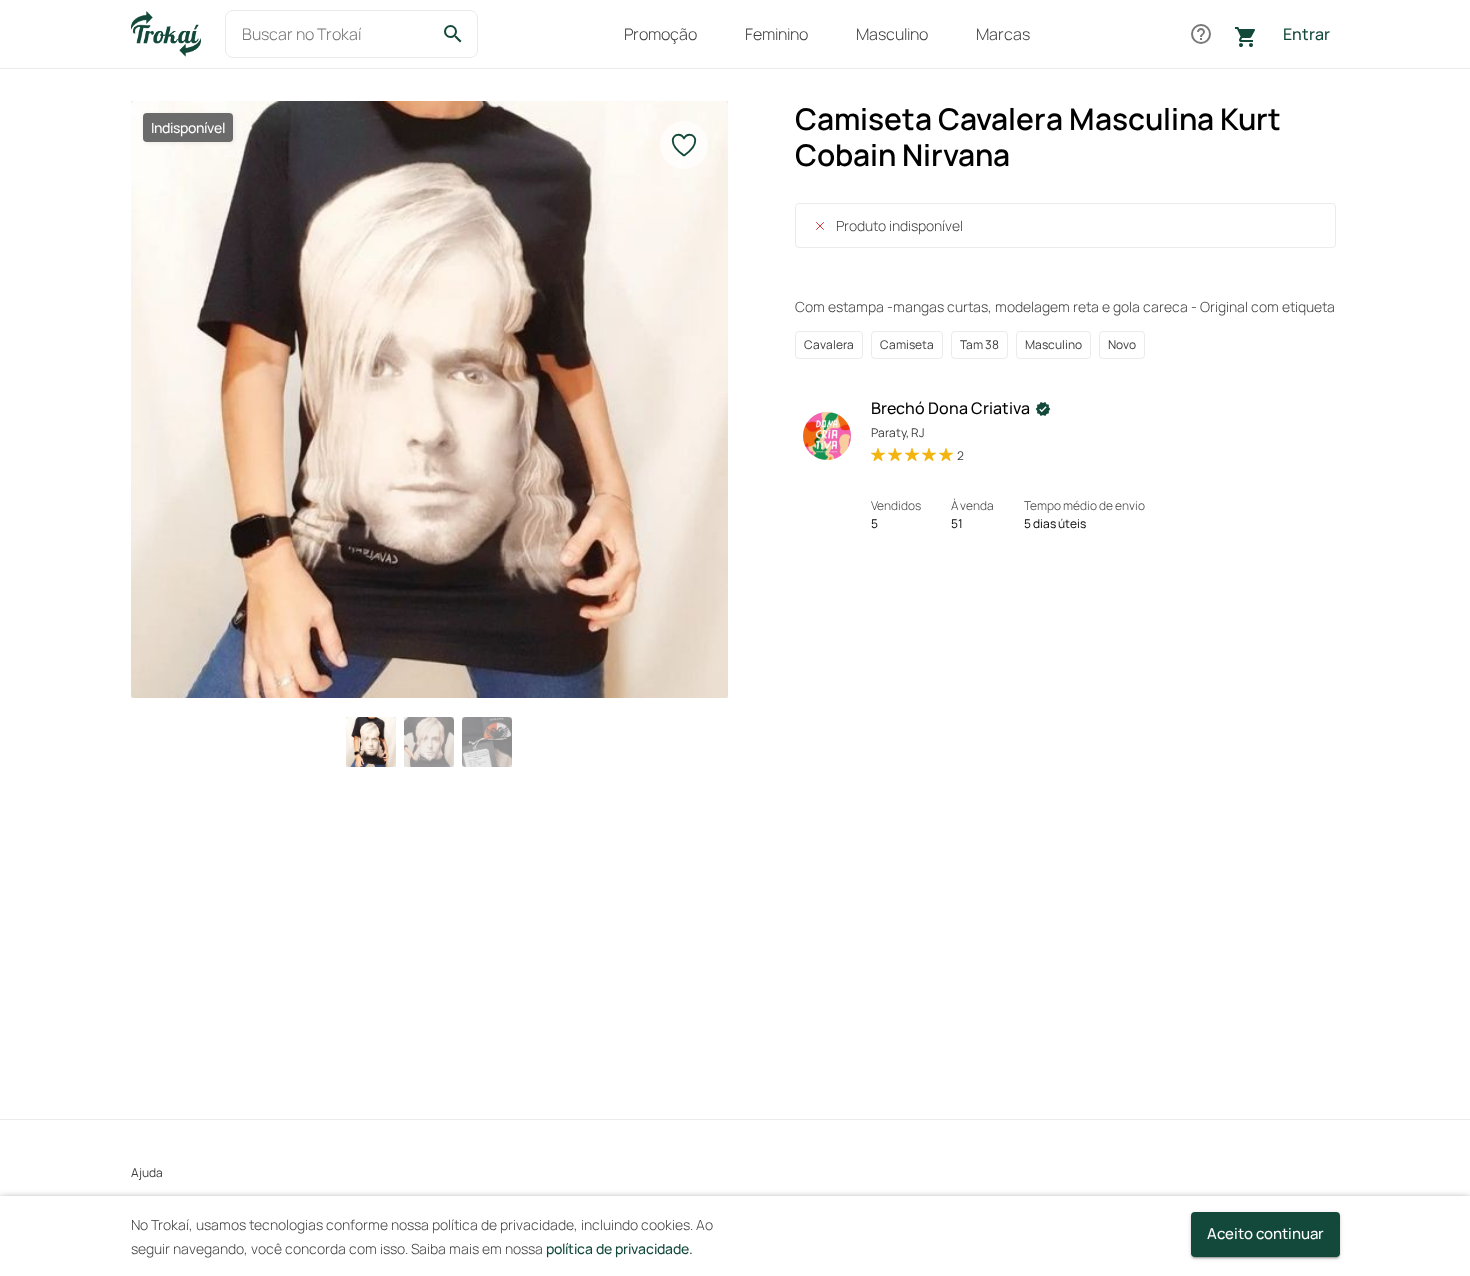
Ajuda (147, 1172)
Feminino (776, 34)
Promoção (660, 34)
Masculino (892, 34)
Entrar (1306, 34)
